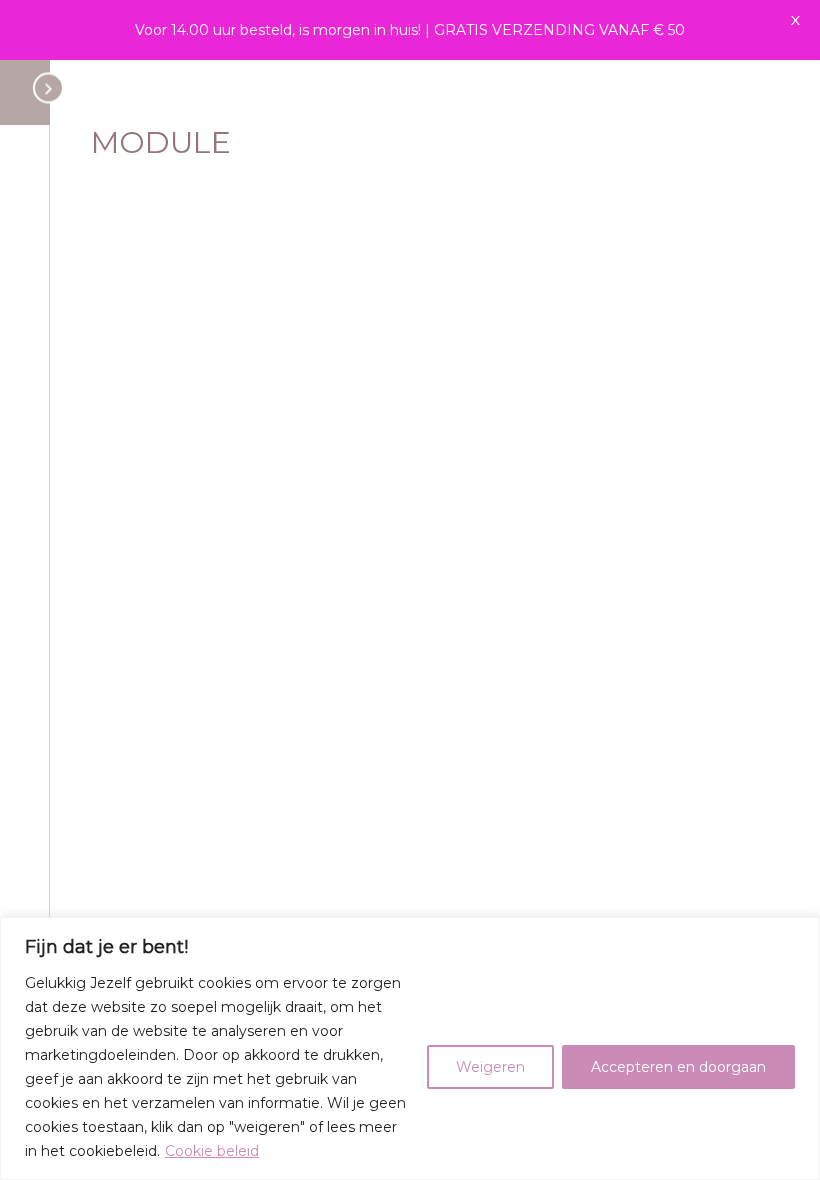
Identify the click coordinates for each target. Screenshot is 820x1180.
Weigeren (490, 1067)
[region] (410, 1048)
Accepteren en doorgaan (678, 1067)
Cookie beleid (212, 1151)
